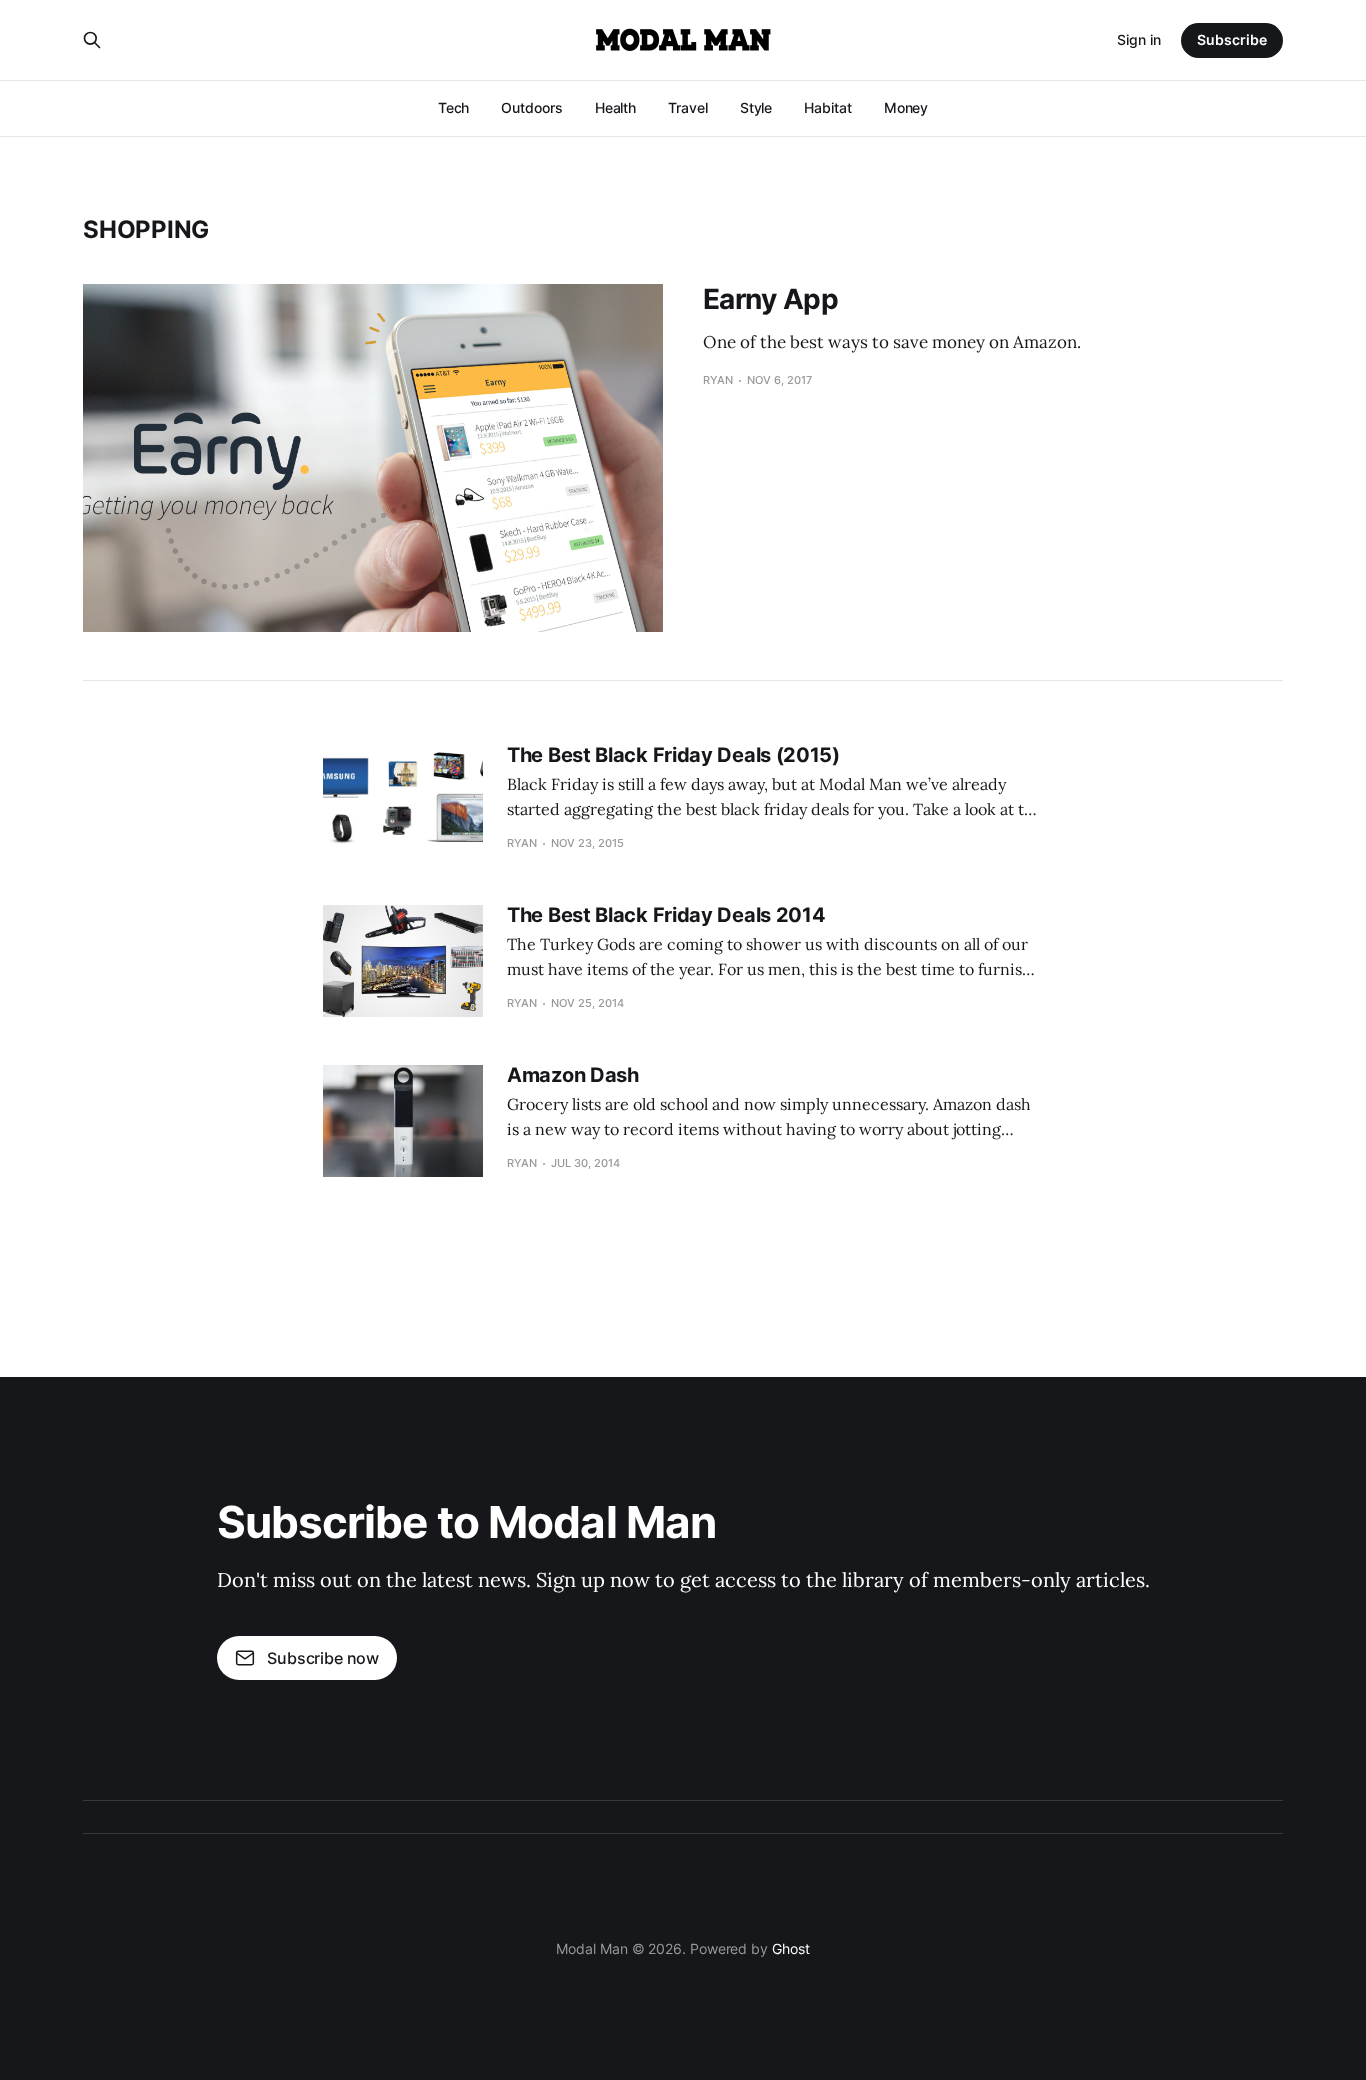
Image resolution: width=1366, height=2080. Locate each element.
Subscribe (1232, 39)
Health (616, 107)
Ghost (791, 1948)
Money (906, 107)
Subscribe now (323, 1658)
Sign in (1139, 39)
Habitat (827, 107)
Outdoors (531, 107)
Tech (454, 107)
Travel (688, 107)
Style (756, 107)
